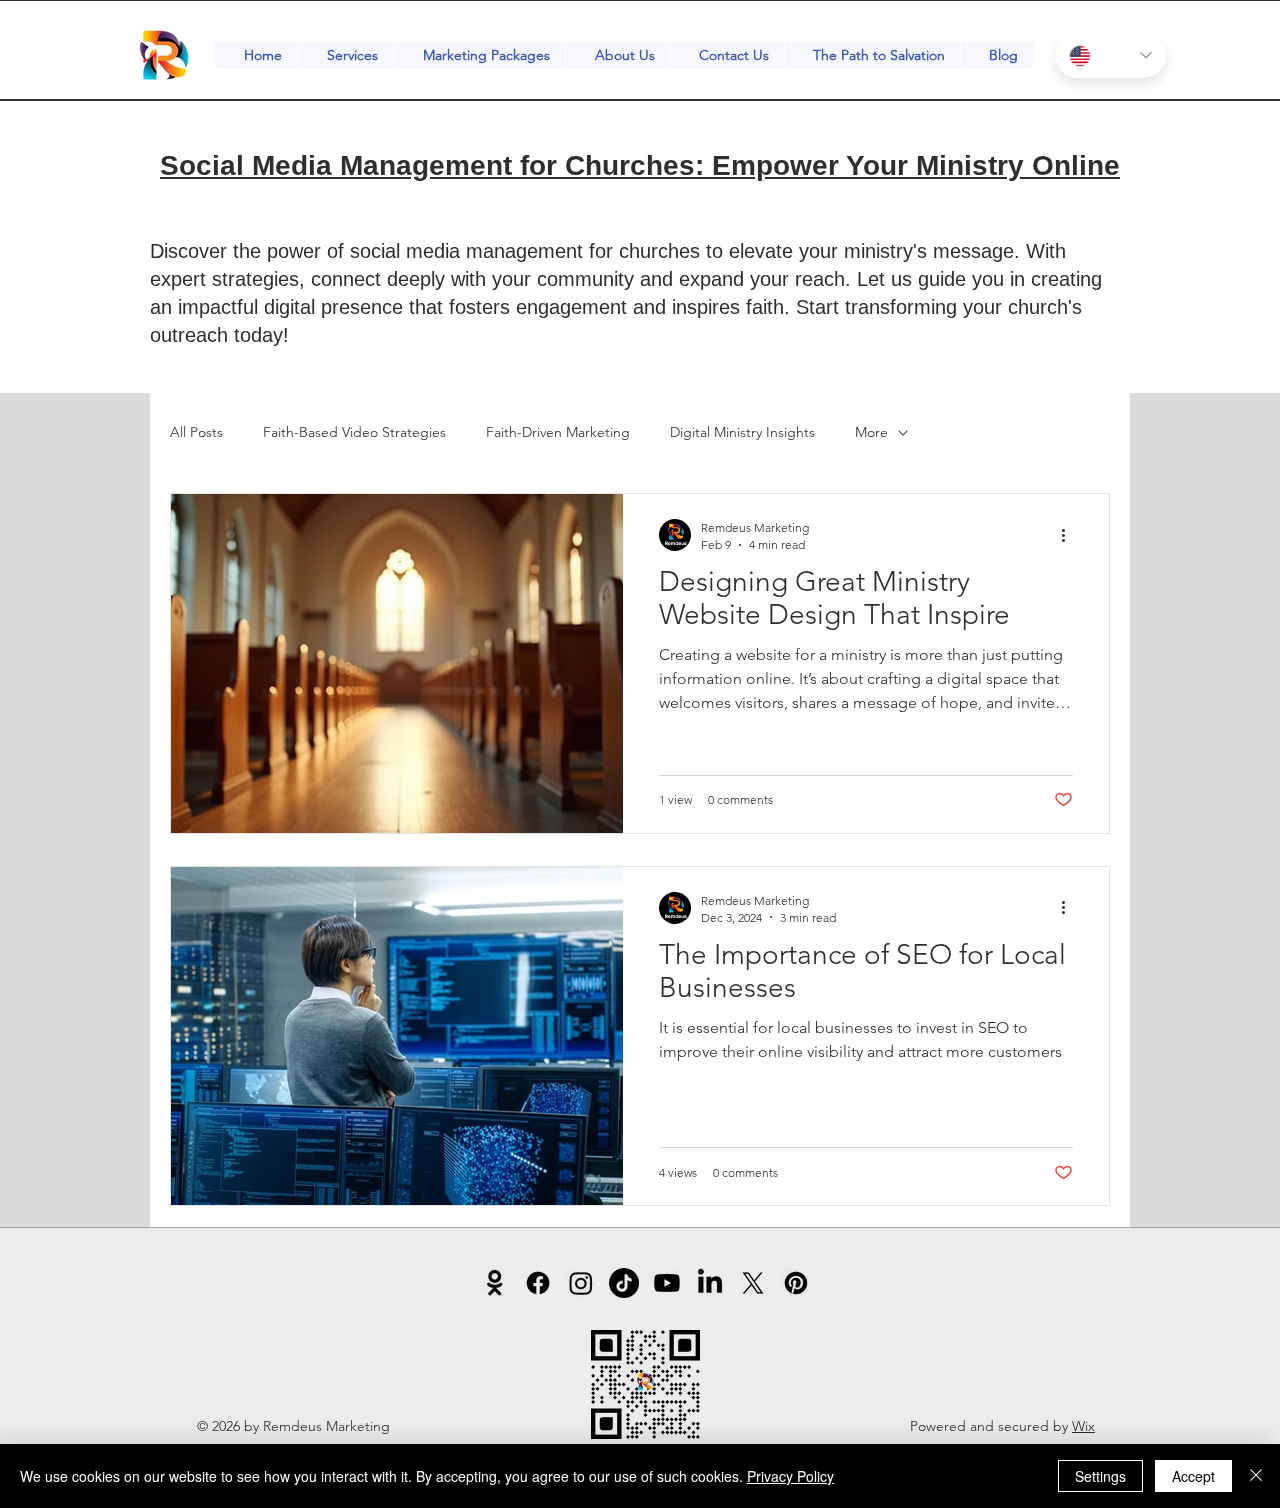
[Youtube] (667, 1283)
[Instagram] (581, 1283)
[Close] (1256, 1476)
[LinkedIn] (710, 1283)
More (871, 432)
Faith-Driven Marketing (558, 432)
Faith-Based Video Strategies (354, 432)
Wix (1083, 1426)
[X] (753, 1283)
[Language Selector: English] (1110, 55)
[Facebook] (538, 1283)
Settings (1100, 1476)
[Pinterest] (796, 1283)
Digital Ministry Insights (742, 432)
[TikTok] (624, 1283)
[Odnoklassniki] (495, 1283)
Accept (1193, 1476)
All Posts (196, 432)
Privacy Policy (790, 1476)
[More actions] (1070, 535)
